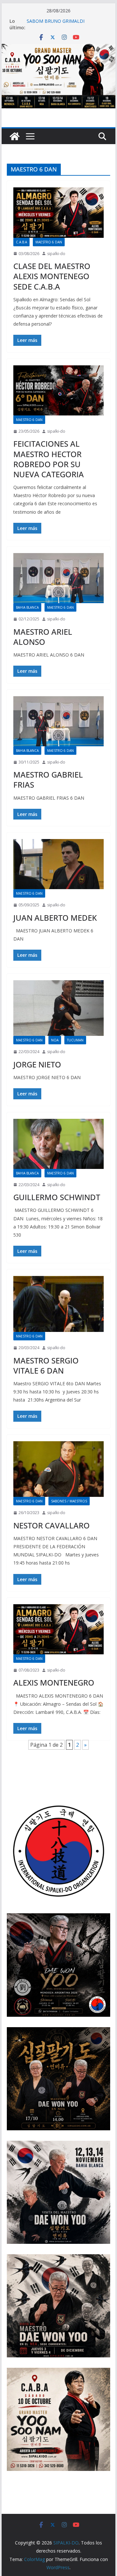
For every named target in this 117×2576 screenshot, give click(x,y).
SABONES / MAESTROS (69, 1501)
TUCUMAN (75, 1040)
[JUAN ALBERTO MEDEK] (58, 864)
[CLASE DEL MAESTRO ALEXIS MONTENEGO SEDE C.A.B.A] (58, 212)
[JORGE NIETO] (58, 1008)
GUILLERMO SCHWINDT (57, 1197)
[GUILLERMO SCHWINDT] (58, 1144)
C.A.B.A (21, 242)
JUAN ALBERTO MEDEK (55, 918)
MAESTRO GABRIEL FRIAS (48, 780)
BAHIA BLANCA (27, 607)
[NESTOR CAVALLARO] (58, 1469)
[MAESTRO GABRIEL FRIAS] (58, 721)
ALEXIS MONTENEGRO (54, 1682)
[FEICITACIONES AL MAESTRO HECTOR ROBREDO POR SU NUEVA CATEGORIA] (58, 390)
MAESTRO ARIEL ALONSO (43, 637)
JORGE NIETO (37, 1064)
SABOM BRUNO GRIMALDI (56, 21)
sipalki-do (56, 254)
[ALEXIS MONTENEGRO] (58, 1629)
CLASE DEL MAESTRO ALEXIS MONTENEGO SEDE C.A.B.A (52, 276)
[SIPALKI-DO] (58, 48)
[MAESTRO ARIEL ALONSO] (58, 578)
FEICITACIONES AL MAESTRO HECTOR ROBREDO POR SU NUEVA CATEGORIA (49, 459)
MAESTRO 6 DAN (49, 242)
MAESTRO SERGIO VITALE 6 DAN (46, 1365)
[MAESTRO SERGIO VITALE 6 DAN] (58, 1304)
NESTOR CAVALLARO (52, 1525)
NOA (55, 1040)
